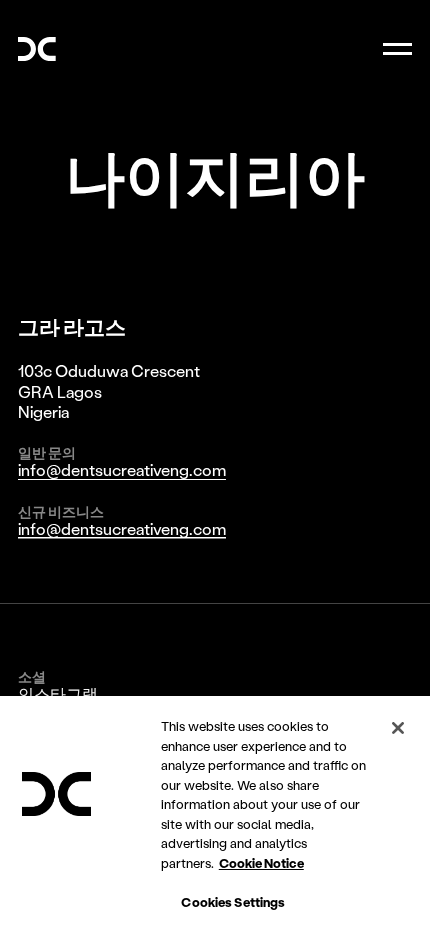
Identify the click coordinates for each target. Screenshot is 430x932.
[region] (215, 814)
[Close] (398, 728)
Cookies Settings (233, 901)
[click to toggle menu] (397, 49)
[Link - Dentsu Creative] (37, 49)
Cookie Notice (261, 862)
